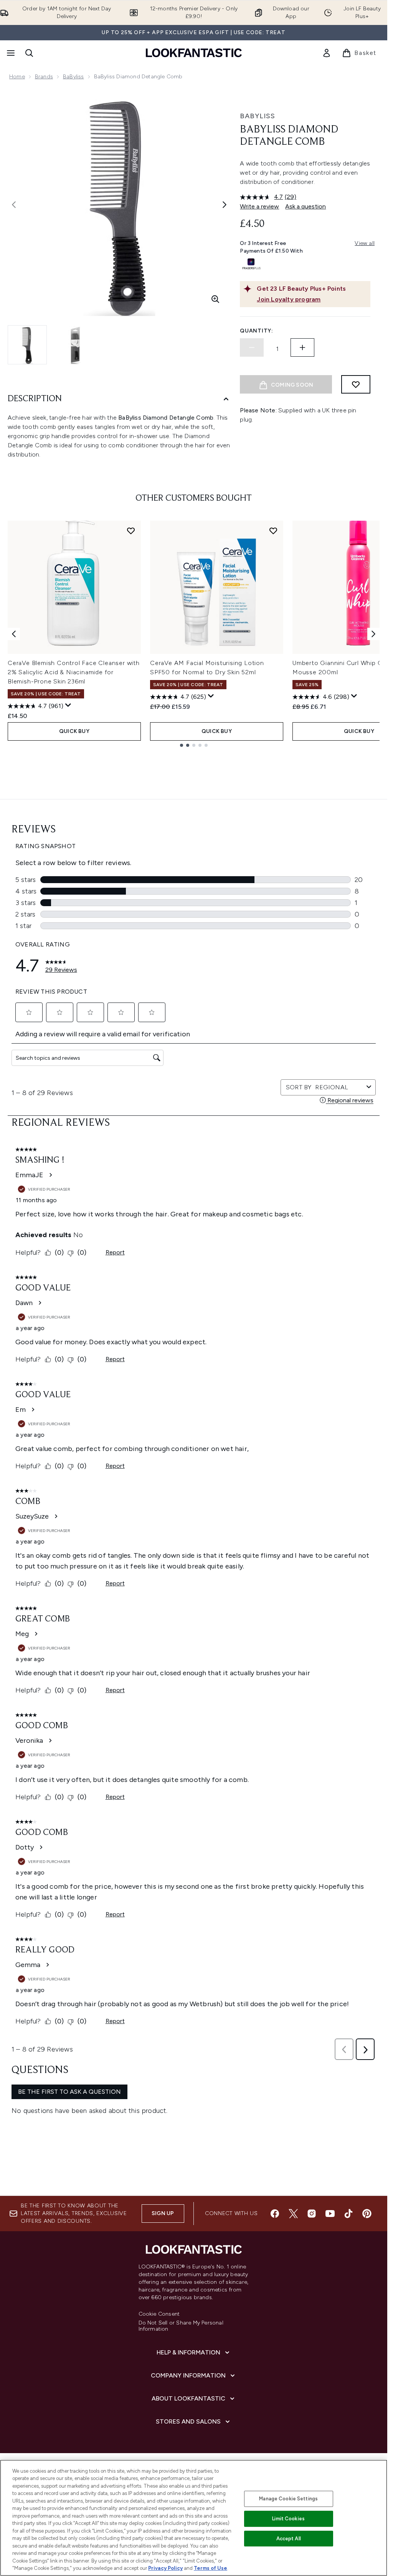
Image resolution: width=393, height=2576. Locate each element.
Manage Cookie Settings (288, 2499)
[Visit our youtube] (330, 2214)
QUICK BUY (74, 731)
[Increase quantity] (302, 347)
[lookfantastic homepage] (194, 53)
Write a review (259, 206)
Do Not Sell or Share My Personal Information (181, 2326)
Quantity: (256, 331)
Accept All (289, 2539)
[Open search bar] (29, 53)
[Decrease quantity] (252, 347)
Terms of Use (211, 2568)
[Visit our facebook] (275, 2214)
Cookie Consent (159, 2314)
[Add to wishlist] (356, 384)
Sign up (163, 2213)
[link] (327, 53)
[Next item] (373, 634)
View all (365, 243)
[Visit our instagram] (312, 2214)
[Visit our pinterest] (367, 2214)
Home (17, 77)
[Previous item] (14, 634)
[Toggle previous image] (14, 205)
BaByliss (73, 77)
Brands (44, 77)
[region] (194, 2518)
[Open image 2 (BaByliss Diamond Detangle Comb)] (75, 345)
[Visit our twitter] (293, 2214)
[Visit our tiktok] (348, 2214)
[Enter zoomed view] (215, 299)
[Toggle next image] (225, 205)
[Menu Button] (10, 53)
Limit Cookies (288, 2519)
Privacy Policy (165, 2568)
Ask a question (305, 206)
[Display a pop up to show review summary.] (68, 705)
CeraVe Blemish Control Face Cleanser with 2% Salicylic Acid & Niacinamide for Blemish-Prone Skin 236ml (74, 672)
